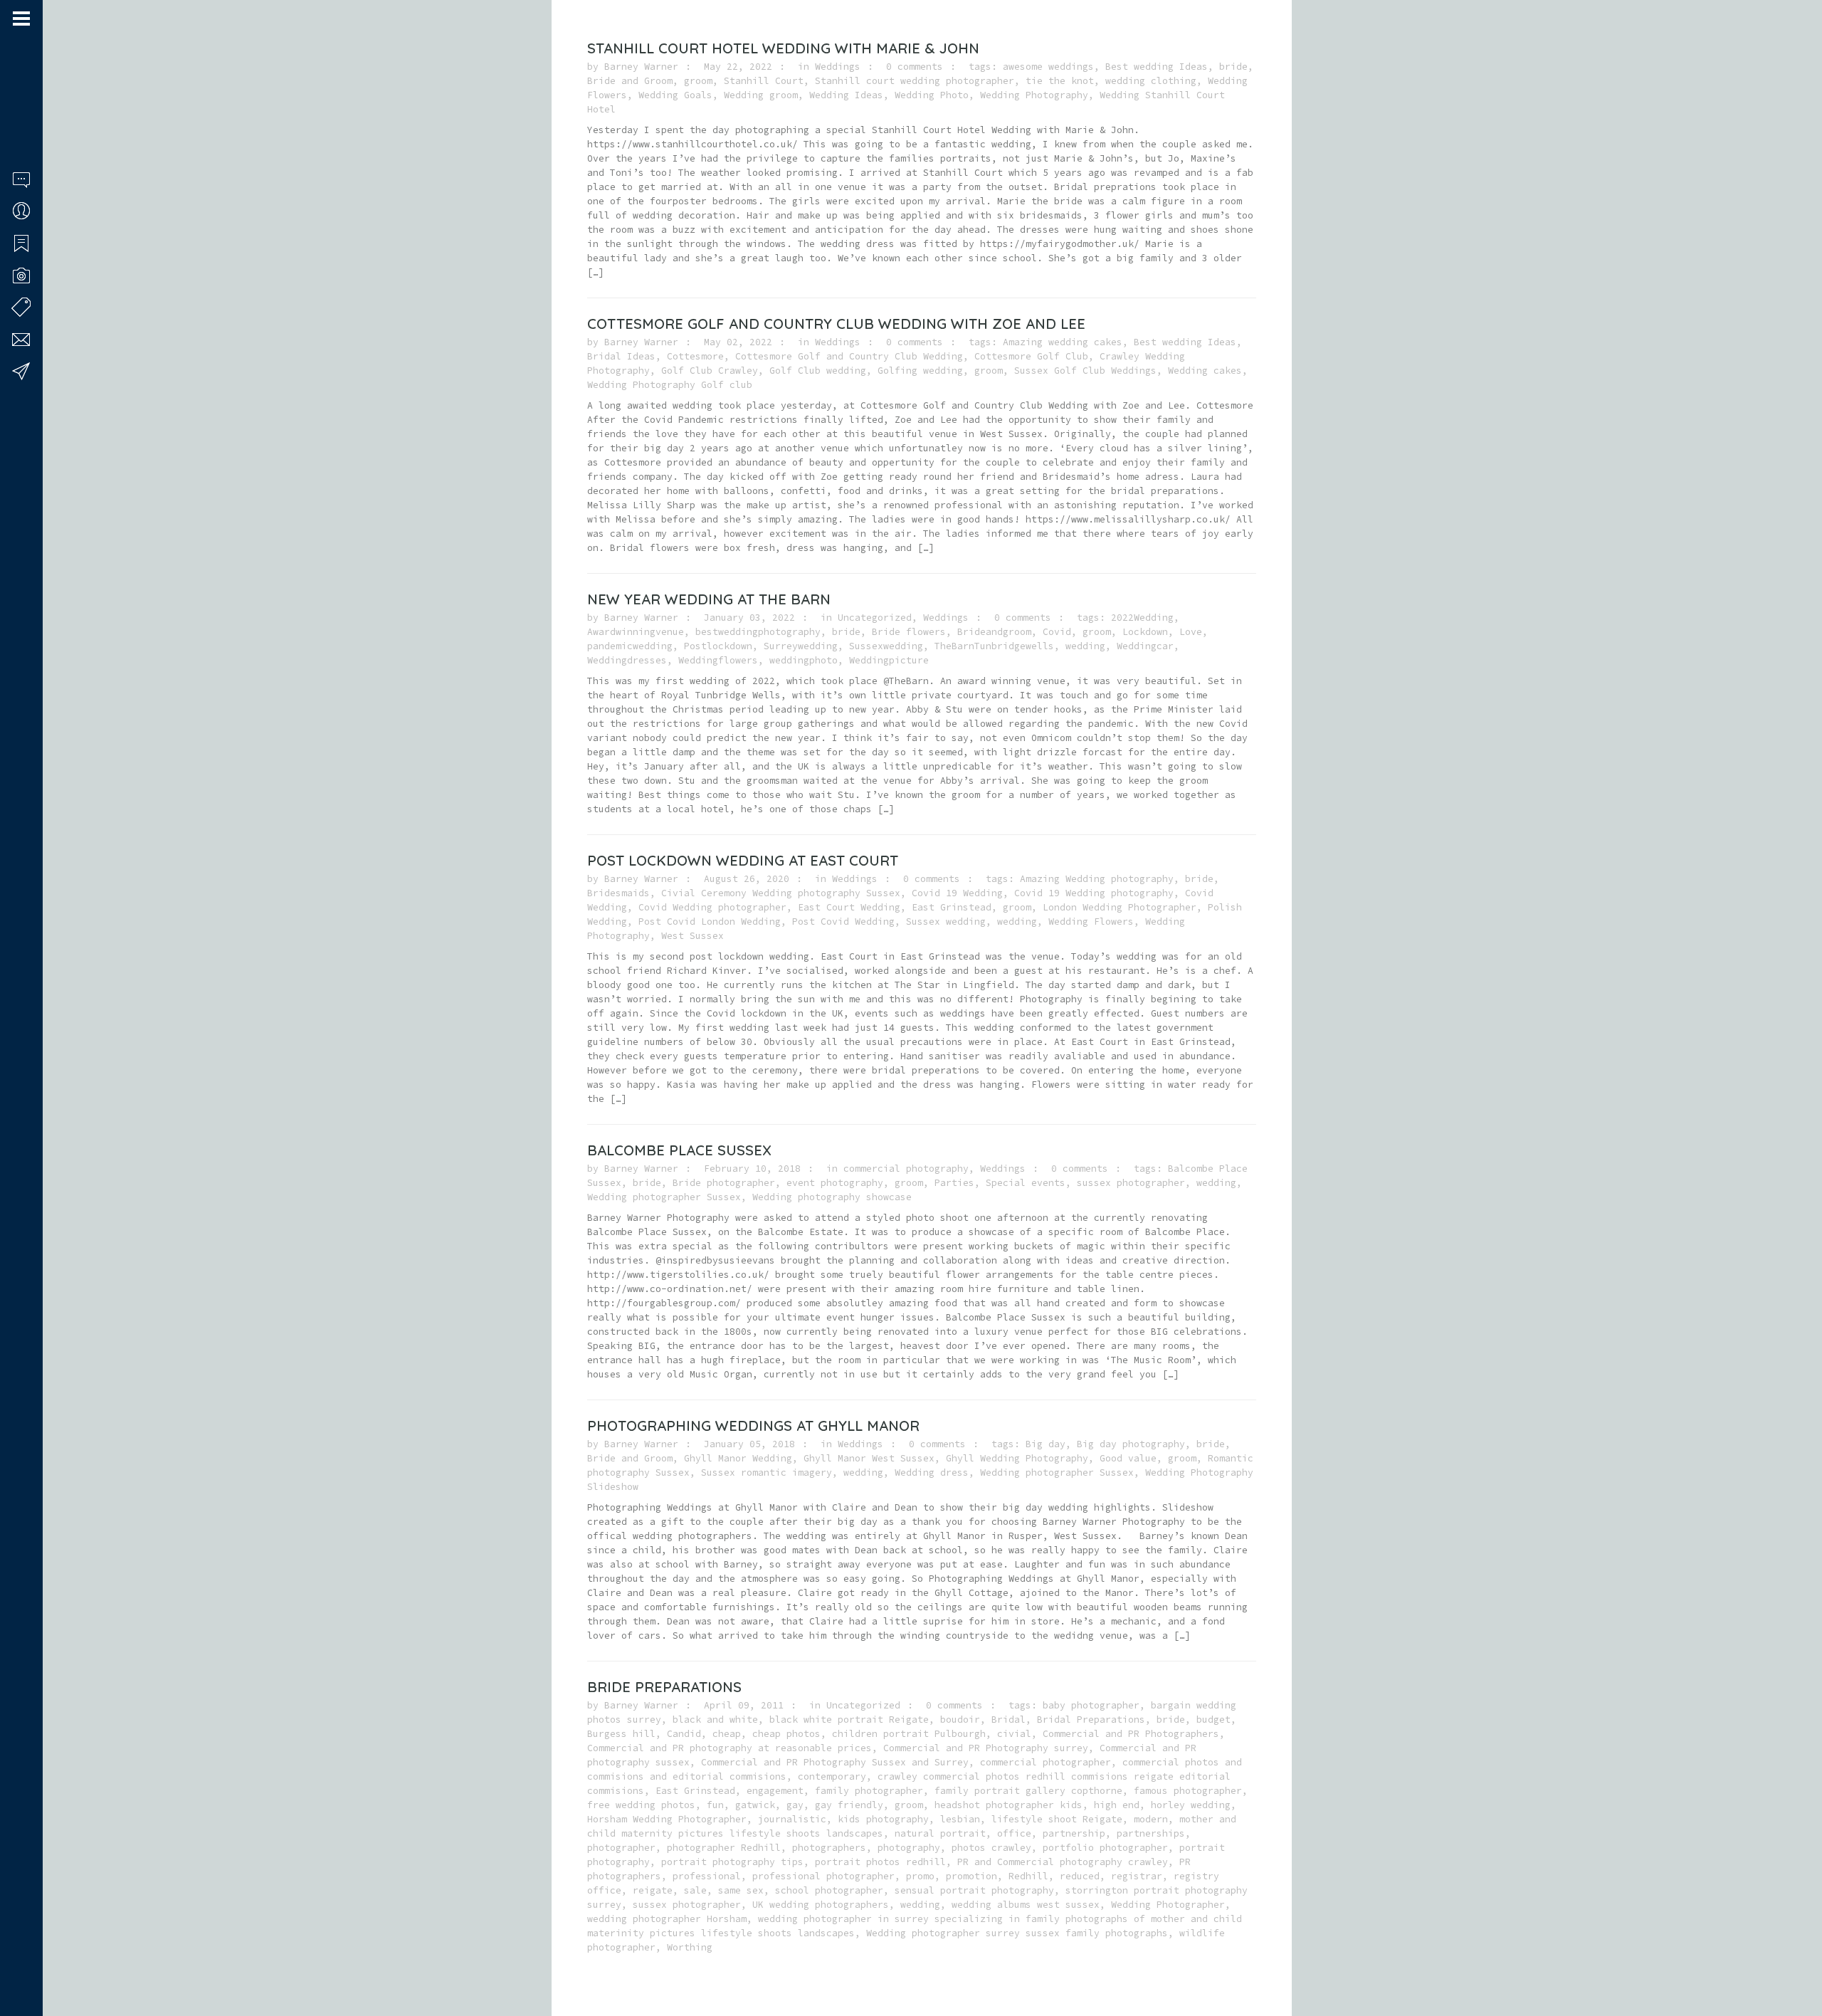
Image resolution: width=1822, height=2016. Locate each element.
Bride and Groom (630, 81)
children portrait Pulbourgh (909, 1734)
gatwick (755, 1805)
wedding (1085, 646)
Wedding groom (761, 95)
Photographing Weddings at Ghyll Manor (753, 1426)
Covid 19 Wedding (957, 893)
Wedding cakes (1205, 371)
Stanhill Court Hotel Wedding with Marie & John (783, 48)
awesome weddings (1048, 67)
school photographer (829, 1890)
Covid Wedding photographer (712, 907)
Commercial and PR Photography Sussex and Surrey (835, 1762)
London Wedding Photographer (1120, 907)
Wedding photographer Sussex (664, 1197)
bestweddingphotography (758, 632)
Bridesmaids (618, 893)
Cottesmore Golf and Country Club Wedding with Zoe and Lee (836, 324)
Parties (954, 1183)
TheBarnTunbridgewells (994, 646)
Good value (1128, 1458)
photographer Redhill (724, 1848)
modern (1151, 1819)
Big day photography (1131, 1444)
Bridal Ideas (621, 356)
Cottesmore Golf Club (1031, 356)
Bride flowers (909, 632)
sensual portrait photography (974, 1890)
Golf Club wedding (818, 371)
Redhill (1028, 1876)
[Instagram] (36, 1961)
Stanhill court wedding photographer (915, 81)
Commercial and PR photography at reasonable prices (730, 1748)
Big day (1046, 1444)
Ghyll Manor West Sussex (869, 1458)
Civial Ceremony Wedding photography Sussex (781, 893)
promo (920, 1876)
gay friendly (849, 1805)
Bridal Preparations (1091, 1720)
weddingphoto (804, 660)
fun (715, 1805)
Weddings (838, 67)
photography (909, 1848)
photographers (829, 1848)
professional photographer (823, 1876)
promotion (971, 1876)
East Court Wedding (849, 907)
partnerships (1151, 1833)
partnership (1074, 1833)
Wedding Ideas (846, 95)
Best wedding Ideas (1157, 67)
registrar (1137, 1876)
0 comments (915, 67)
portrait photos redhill (880, 1862)
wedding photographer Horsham (667, 1919)
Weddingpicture (889, 660)
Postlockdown (718, 646)
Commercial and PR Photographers (1131, 1734)
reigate (653, 1890)
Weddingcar (1145, 646)
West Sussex (693, 936)
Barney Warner (641, 67)
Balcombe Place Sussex (679, 1150)
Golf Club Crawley (710, 371)
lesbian (960, 1819)
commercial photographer (1046, 1762)
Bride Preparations (664, 1687)
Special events (1026, 1183)
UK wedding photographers (821, 1905)
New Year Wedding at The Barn (709, 599)
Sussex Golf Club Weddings (1085, 371)
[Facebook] (18, 1961)
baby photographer (1091, 1705)
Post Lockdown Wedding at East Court (743, 860)
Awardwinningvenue (636, 632)
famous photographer (1188, 1791)
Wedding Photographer (1168, 1905)
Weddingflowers (718, 660)
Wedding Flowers (1091, 922)
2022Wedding (1142, 618)
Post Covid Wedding (843, 922)
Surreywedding (801, 646)
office (1014, 1833)
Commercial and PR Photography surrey (986, 1748)
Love (1191, 632)
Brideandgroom (994, 632)
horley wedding (1191, 1805)
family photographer (869, 1791)
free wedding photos (641, 1805)
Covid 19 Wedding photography (1094, 893)
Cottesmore (695, 356)
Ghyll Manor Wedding (738, 1458)
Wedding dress (932, 1472)
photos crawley (991, 1848)
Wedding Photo (932, 95)
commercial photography (906, 1169)
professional (707, 1876)
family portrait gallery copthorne (1028, 1791)
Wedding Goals (675, 95)
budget (1213, 1720)
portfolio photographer (1105, 1848)
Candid (684, 1734)
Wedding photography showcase (832, 1197)
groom (698, 81)
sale (695, 1890)
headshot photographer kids (1009, 1805)
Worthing (690, 1947)
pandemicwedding (630, 646)
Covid (1057, 632)
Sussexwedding (886, 646)
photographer (621, 1848)
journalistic (792, 1819)
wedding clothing (1151, 81)
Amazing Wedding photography (1097, 879)
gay (795, 1805)
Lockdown (1145, 632)
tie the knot (1060, 81)
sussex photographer (1131, 1183)
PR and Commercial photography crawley (1063, 1862)
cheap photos (786, 1734)
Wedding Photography (1034, 95)
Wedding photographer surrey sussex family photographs (1017, 1933)
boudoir (960, 1720)
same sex (741, 1890)
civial (1014, 1734)
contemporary (832, 1776)
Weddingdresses (627, 660)
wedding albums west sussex (1026, 1905)
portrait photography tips (732, 1862)
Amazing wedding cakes (1063, 342)
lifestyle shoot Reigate (1057, 1819)
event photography (835, 1183)
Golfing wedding (920, 371)
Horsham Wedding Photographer (667, 1819)
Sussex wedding (946, 922)
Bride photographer (724, 1183)
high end (1117, 1805)
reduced (1080, 1876)
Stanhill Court (764, 81)
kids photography (883, 1819)
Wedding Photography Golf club (670, 385)
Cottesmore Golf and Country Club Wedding (849, 356)
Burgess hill (621, 1734)
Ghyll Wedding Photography (1017, 1458)
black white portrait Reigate (849, 1720)
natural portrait (940, 1833)
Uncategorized (875, 618)
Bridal (1009, 1720)
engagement (775, 1791)
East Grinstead (952, 907)
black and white (715, 1720)
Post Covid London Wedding (710, 922)
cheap (727, 1734)
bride (1233, 67)
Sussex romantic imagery (767, 1472)
